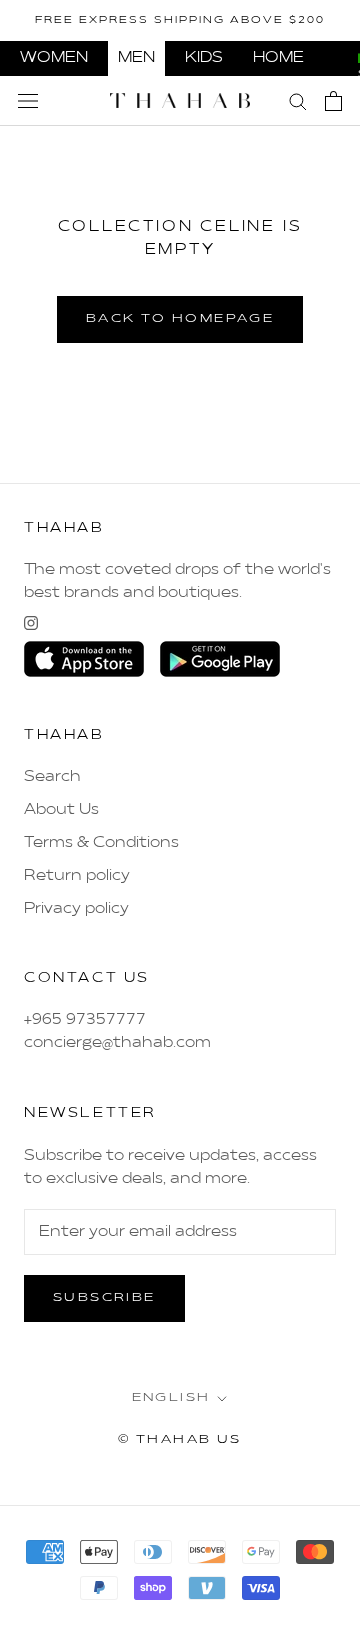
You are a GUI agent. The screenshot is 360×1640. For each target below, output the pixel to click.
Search (52, 777)
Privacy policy (76, 909)
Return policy (77, 876)
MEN (136, 58)
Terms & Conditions (101, 843)
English (171, 1398)
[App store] (84, 659)
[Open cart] (333, 101)
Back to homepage (180, 319)
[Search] (298, 100)
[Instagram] (31, 623)
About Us (61, 810)
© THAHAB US (179, 1440)
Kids (204, 58)
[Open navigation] (28, 101)
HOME (278, 58)
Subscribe (104, 1298)
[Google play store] (220, 659)
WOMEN (54, 58)
